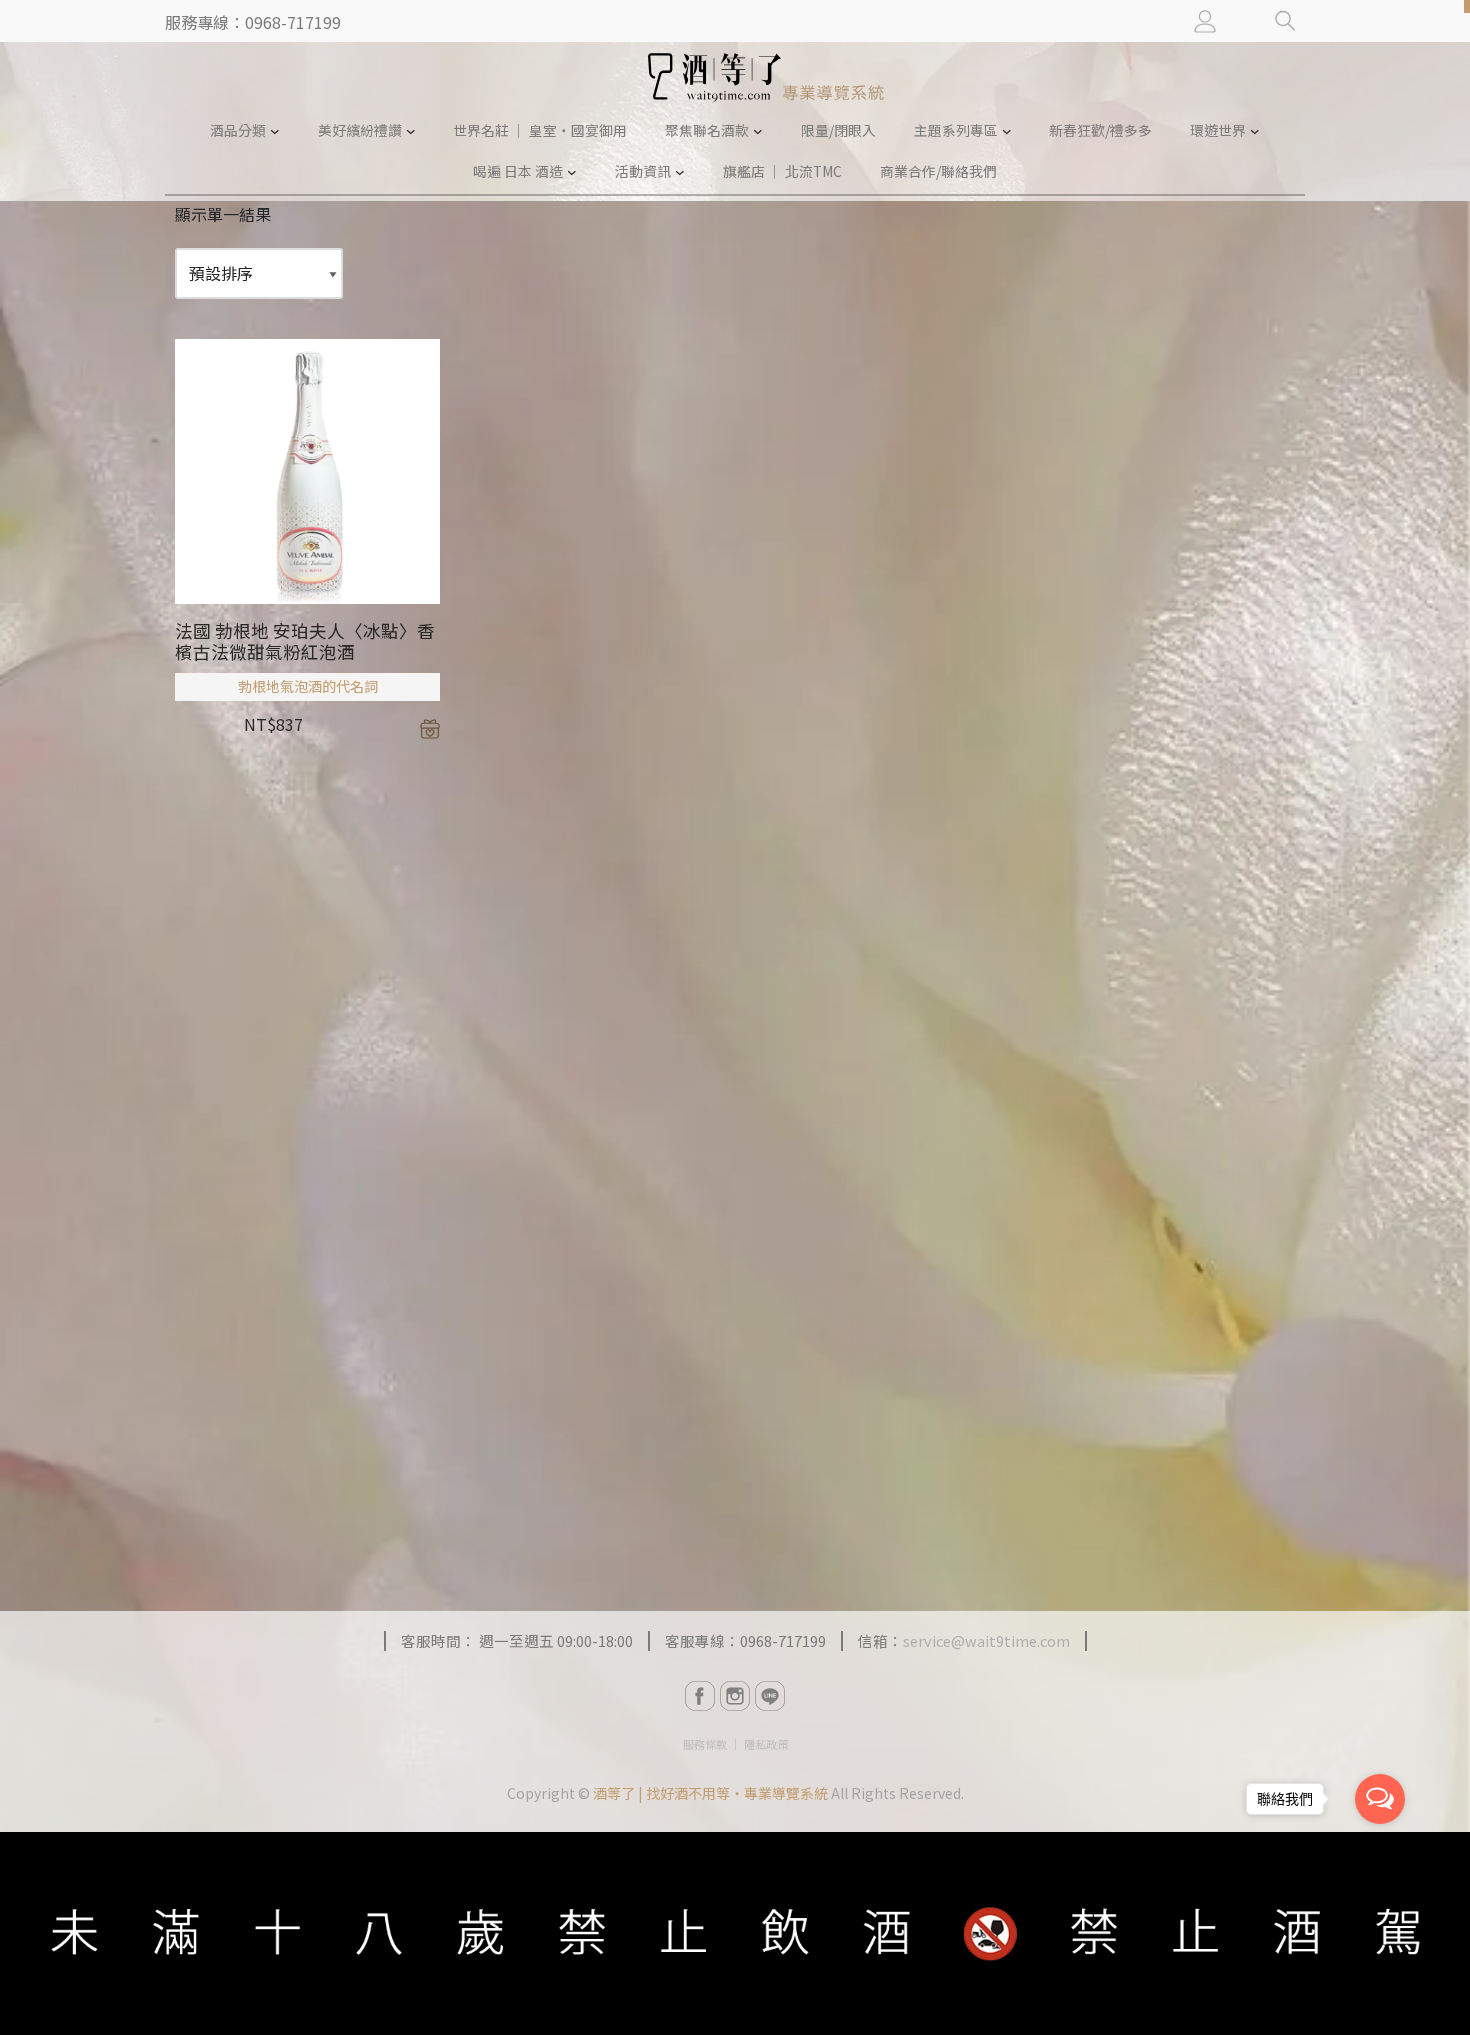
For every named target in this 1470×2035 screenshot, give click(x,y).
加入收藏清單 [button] (430, 729)
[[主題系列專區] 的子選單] (1007, 131)
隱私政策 (766, 1744)
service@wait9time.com (986, 1640)
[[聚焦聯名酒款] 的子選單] (758, 131)
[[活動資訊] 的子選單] (680, 172)
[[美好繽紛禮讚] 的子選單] (411, 131)
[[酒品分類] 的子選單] (275, 131)
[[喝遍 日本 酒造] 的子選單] (572, 172)
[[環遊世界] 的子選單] (1255, 131)
